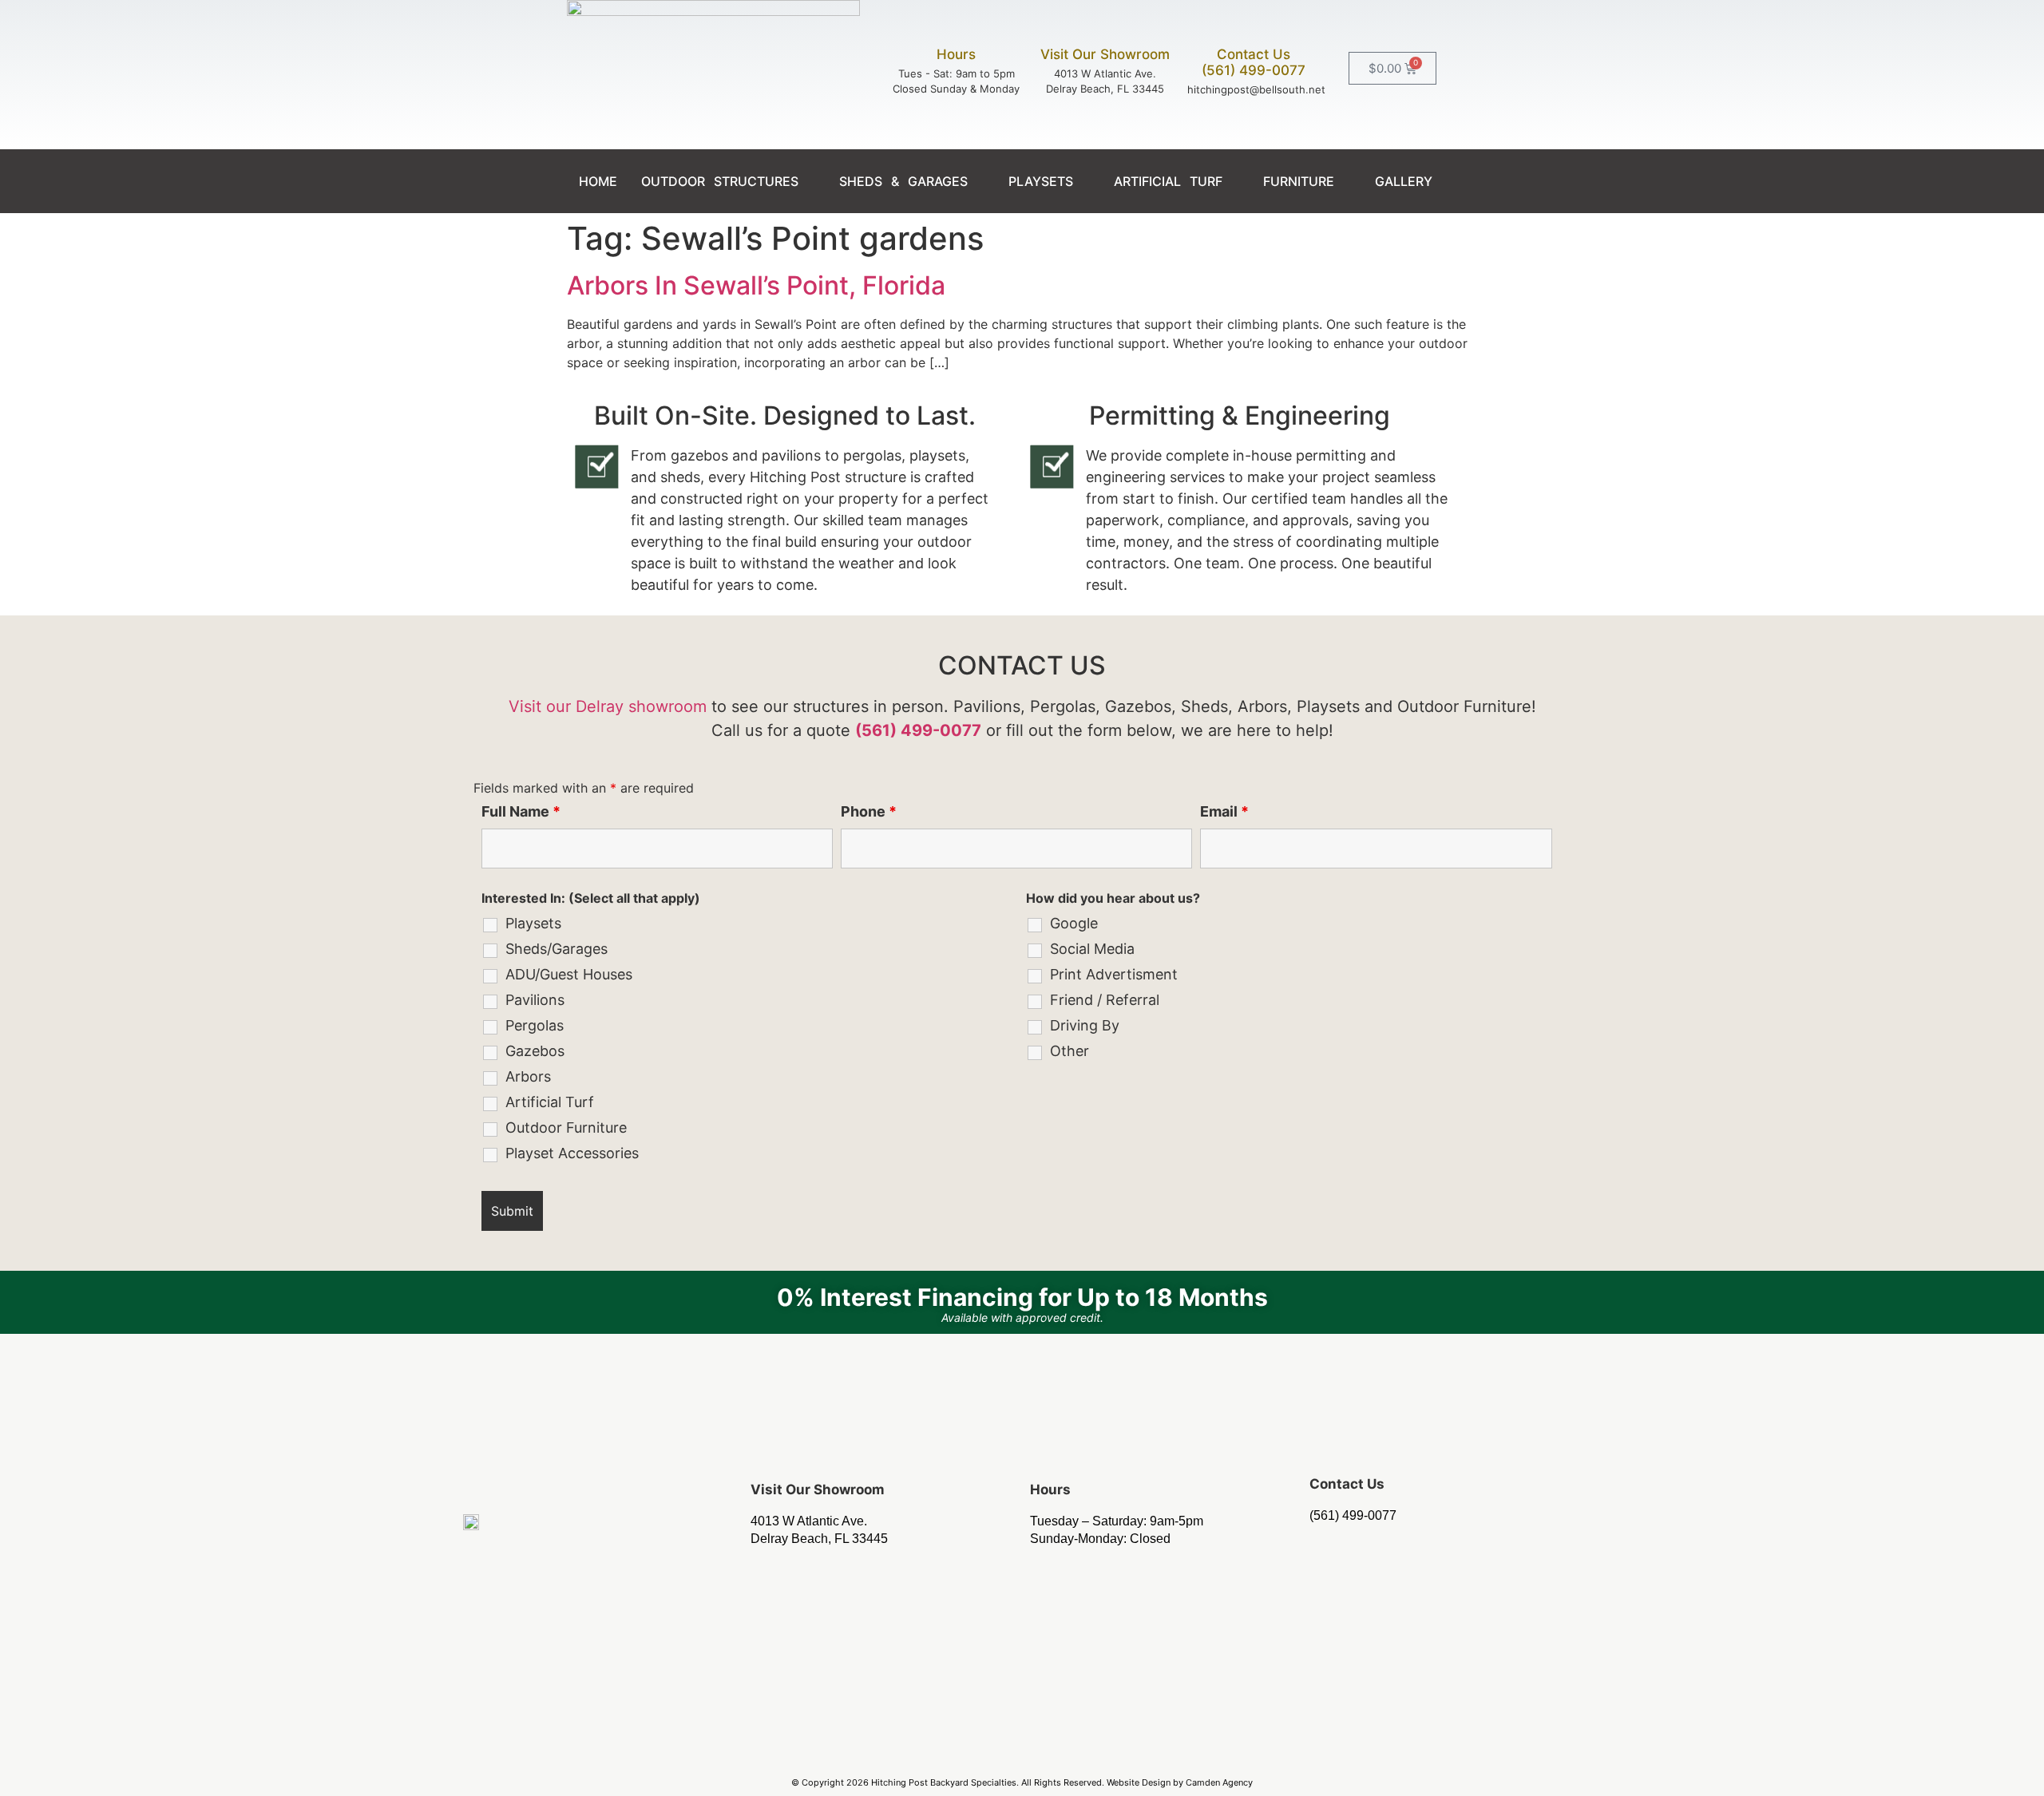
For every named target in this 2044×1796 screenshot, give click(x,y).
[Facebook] (976, 1748)
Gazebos (535, 1051)
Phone (869, 812)
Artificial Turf (1168, 181)
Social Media (1092, 949)
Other (1070, 1051)
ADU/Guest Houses (569, 975)
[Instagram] (1022, 1748)
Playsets (1041, 181)
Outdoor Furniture (566, 1128)
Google (1074, 924)
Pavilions (535, 1000)
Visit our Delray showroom (608, 706)
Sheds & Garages (903, 181)
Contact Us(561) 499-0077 (1254, 62)
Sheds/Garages (557, 949)
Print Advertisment (1114, 975)
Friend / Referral (1105, 1000)
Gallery (1404, 181)
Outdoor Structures (720, 181)
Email (1224, 812)
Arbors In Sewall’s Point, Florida (756, 285)
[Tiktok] (1068, 1748)
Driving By (1085, 1026)
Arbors (528, 1077)
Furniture (1299, 181)
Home (598, 181)
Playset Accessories (572, 1153)
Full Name (521, 812)
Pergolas (535, 1026)
